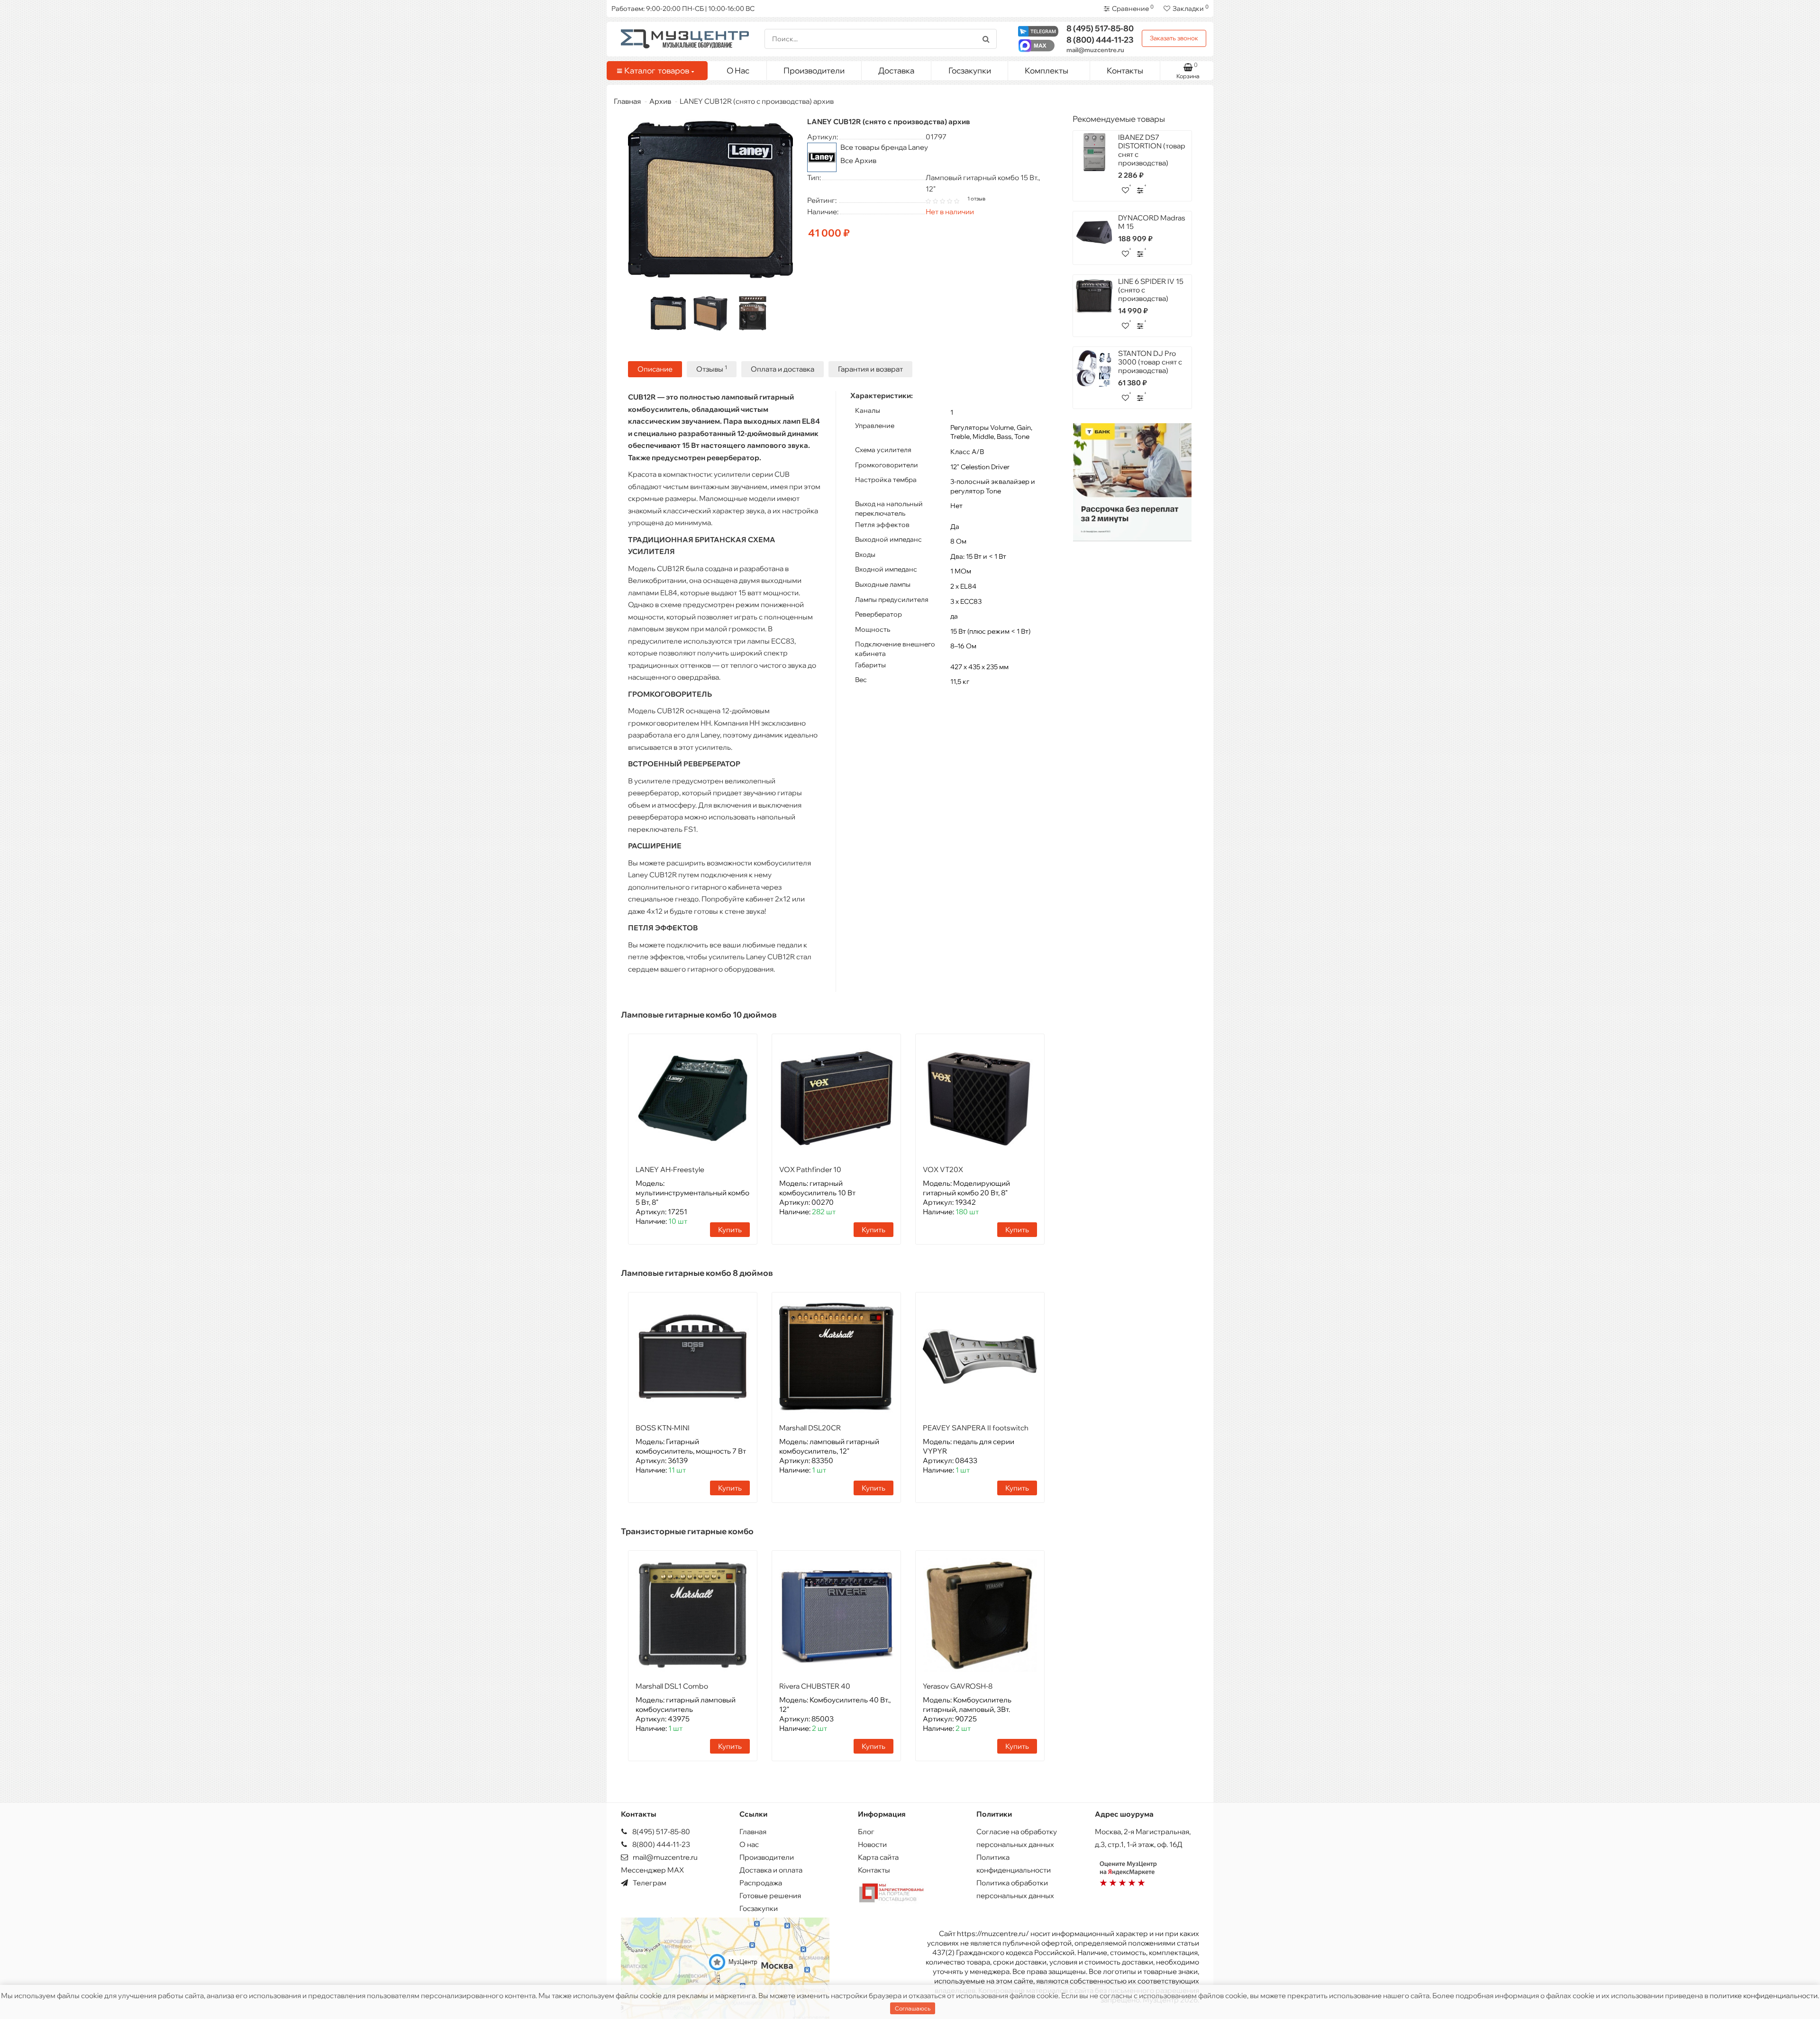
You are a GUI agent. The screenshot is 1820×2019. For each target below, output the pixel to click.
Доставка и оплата (771, 1870)
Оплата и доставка (783, 369)
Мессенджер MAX (652, 1870)
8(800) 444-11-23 (660, 1844)
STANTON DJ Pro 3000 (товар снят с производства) (1150, 362)
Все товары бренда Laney (884, 147)
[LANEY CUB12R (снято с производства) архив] (668, 313)
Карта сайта (878, 1857)
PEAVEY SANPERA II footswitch (976, 1428)
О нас (749, 1844)
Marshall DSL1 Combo (672, 1686)
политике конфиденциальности (1764, 1996)
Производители (814, 70)
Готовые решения (770, 1896)
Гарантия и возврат (870, 369)
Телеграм (649, 1883)
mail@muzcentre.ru (1095, 50)
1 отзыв (976, 199)
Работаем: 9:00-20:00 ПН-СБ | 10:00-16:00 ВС (683, 9)
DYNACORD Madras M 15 (1152, 222)
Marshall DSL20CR (810, 1428)
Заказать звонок (1174, 38)
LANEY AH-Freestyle (670, 1169)
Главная (627, 101)
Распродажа (761, 1883)
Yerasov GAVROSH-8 (958, 1686)
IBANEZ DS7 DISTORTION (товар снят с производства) (1152, 150)
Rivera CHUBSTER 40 (815, 1686)
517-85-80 (1100, 28)
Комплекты (1046, 70)
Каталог (657, 70)
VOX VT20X (943, 1169)
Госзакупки (970, 70)
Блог (866, 1832)
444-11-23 (1100, 40)
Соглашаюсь (913, 2008)
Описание (655, 369)
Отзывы (712, 369)
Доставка (896, 70)
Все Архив (858, 160)
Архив (660, 101)
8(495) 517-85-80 (660, 1832)
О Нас (738, 70)
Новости (872, 1844)
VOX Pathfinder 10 (810, 1169)
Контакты (1125, 70)
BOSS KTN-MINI (663, 1428)
